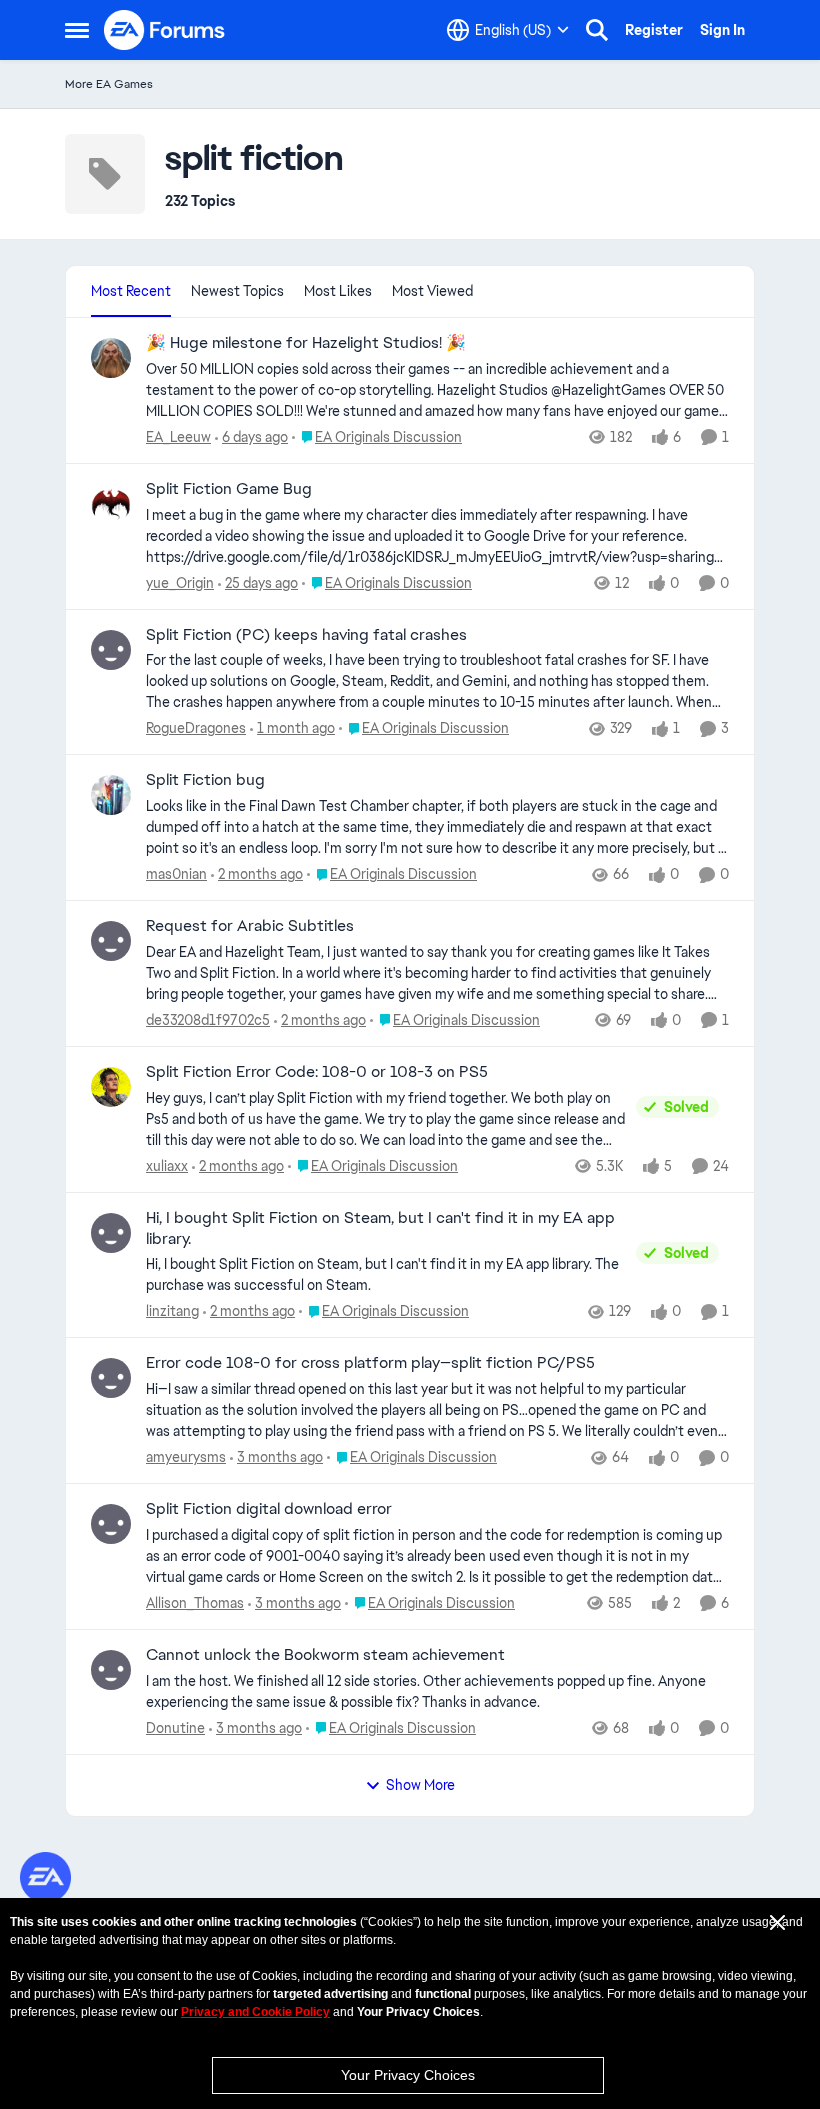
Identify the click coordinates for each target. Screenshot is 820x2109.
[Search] (597, 30)
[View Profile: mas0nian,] (111, 795)
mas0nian (176, 874)
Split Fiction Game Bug (229, 489)
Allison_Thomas (195, 1603)
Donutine (175, 1728)
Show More (420, 1785)
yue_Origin (180, 583)
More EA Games (109, 84)
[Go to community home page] (165, 30)
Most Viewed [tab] (432, 291)
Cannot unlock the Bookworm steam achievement (325, 1655)
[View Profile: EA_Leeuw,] (111, 358)
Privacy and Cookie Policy (255, 2012)
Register (654, 30)
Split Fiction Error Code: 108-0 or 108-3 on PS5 (317, 1072)
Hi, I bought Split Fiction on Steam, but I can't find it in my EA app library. (380, 1228)
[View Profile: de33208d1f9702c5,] (111, 941)
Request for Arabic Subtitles (250, 926)
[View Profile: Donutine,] (111, 1670)
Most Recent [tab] (131, 291)
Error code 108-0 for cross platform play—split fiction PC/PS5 (370, 1363)
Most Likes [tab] (338, 291)
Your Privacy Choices (408, 2075)
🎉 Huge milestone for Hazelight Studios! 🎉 (306, 343)
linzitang (172, 1311)
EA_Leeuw (178, 437)
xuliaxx (167, 1166)
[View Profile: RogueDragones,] (111, 650)
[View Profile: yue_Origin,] (111, 504)
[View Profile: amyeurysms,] (111, 1378)
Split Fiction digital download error (269, 1509)
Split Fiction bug (205, 780)
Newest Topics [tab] (237, 291)
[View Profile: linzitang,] (111, 1233)
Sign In (722, 30)
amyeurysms (186, 1457)
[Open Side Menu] (77, 30)
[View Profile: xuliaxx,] (111, 1087)
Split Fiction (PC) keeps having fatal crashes (306, 635)
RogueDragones (196, 728)
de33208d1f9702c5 (208, 1020)
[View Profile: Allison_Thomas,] (111, 1524)
